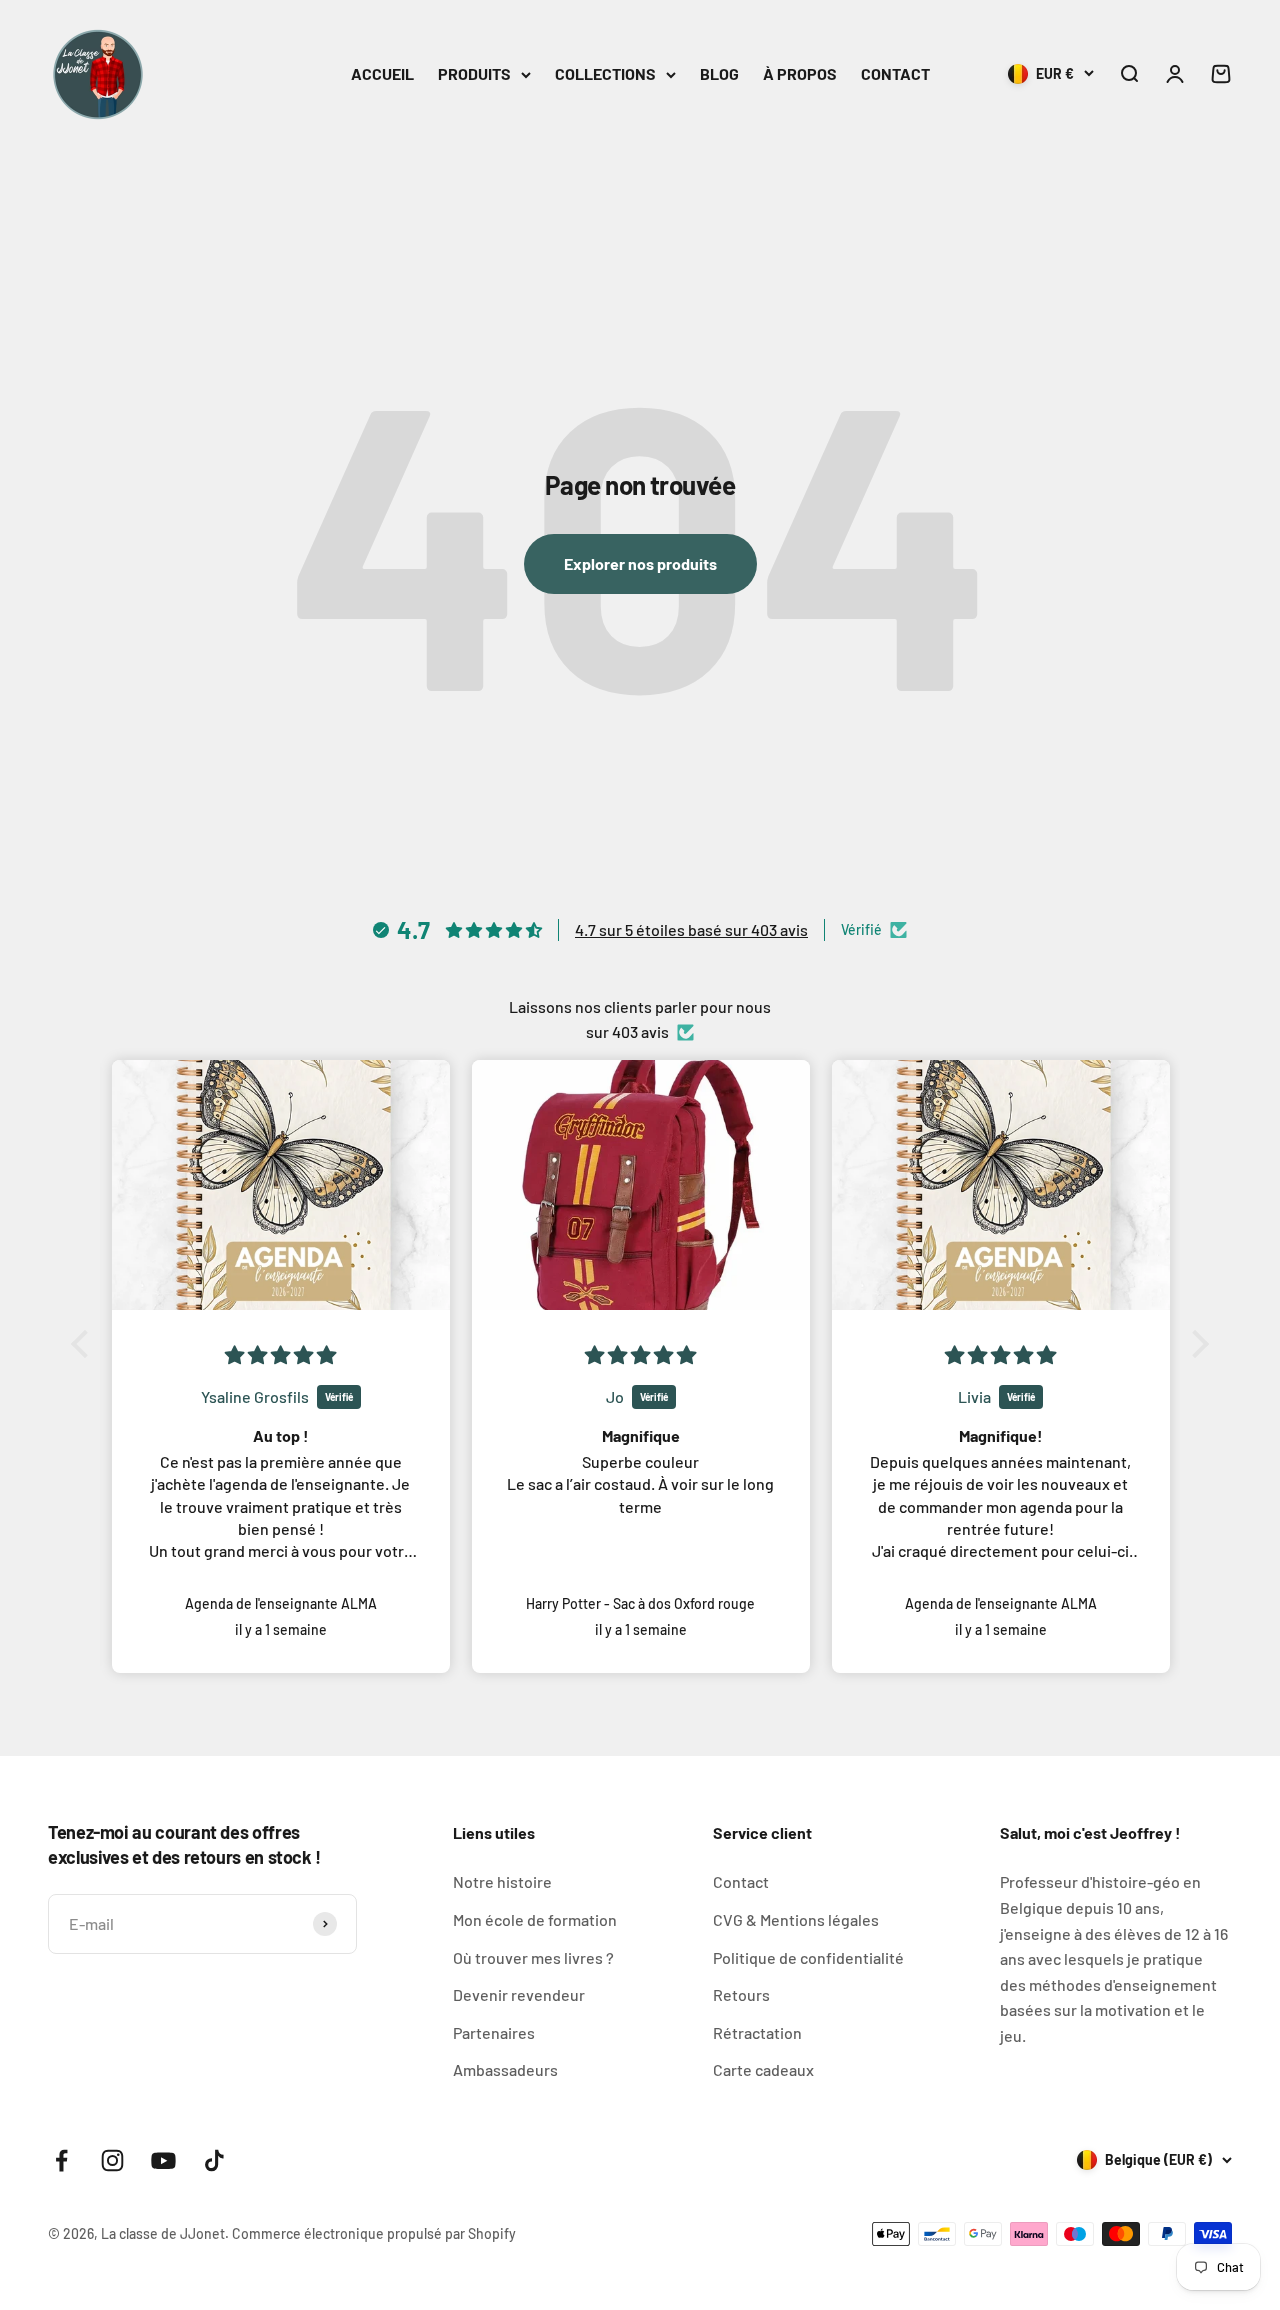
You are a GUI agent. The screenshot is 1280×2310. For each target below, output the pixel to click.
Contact (741, 1881)
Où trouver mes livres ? (533, 1957)
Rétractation (757, 2032)
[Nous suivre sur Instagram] (112, 2160)
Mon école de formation (535, 1919)
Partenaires (494, 2032)
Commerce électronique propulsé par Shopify (374, 2233)
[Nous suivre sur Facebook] (61, 2160)
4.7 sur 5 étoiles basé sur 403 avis (691, 929)
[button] (85, 1344)
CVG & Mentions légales (796, 1919)
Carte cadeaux (763, 2069)
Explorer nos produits (640, 563)
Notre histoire (502, 1881)
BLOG (719, 73)
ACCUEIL (382, 73)
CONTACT (895, 73)
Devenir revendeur (519, 1994)
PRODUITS (474, 73)
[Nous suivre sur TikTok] (214, 2160)
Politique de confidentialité (808, 1957)
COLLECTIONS (605, 73)
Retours (741, 1994)
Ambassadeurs (505, 2069)
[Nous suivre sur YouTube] (163, 2160)
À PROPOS (800, 73)
